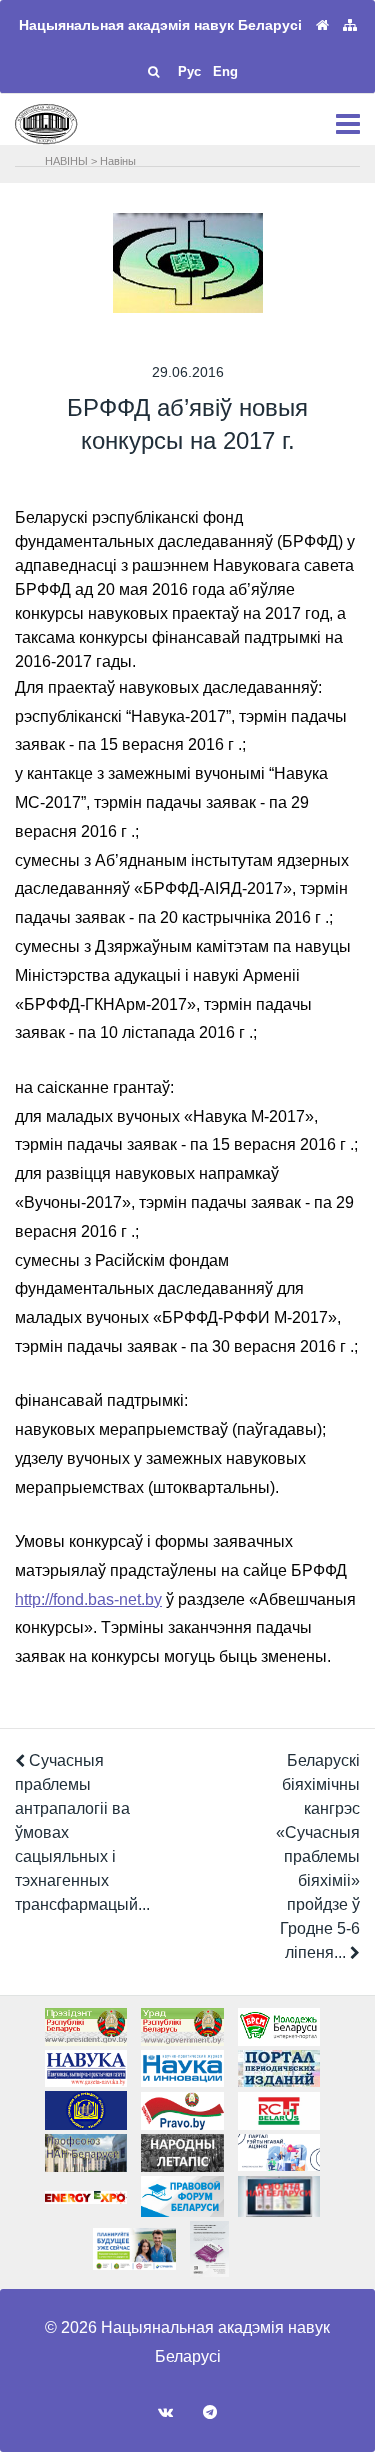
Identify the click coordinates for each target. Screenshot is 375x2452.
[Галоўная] (322, 25)
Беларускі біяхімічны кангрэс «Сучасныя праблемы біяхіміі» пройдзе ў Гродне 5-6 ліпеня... (318, 1856)
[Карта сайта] (350, 25)
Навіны (118, 161)
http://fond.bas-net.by (88, 1599)
